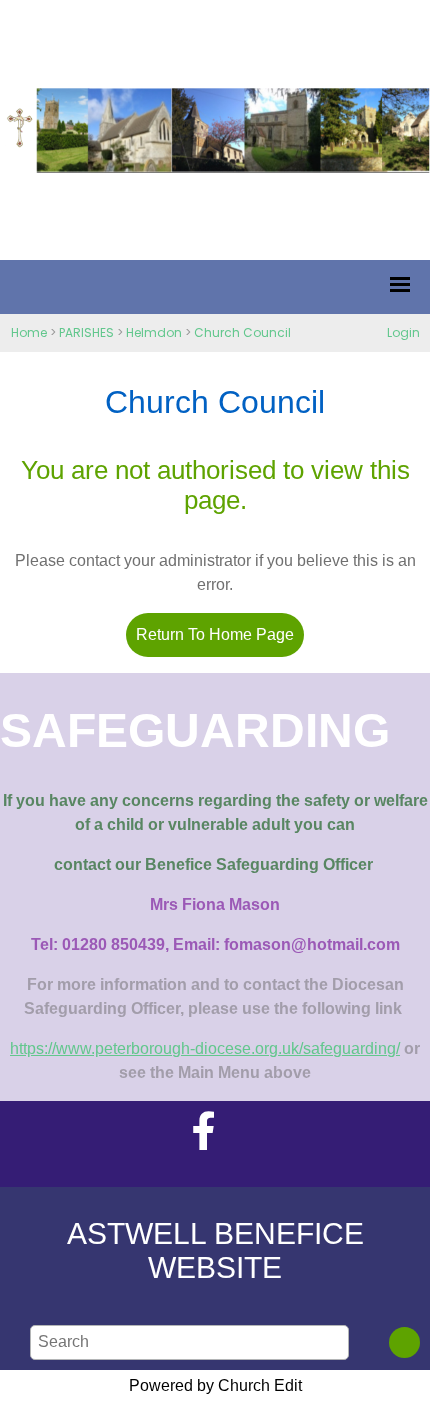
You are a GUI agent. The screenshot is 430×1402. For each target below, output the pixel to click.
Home (29, 332)
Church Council (242, 332)
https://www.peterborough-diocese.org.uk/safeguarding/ (205, 1048)
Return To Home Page (215, 634)
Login (403, 332)
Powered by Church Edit (215, 1385)
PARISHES (86, 332)
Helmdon (154, 332)
